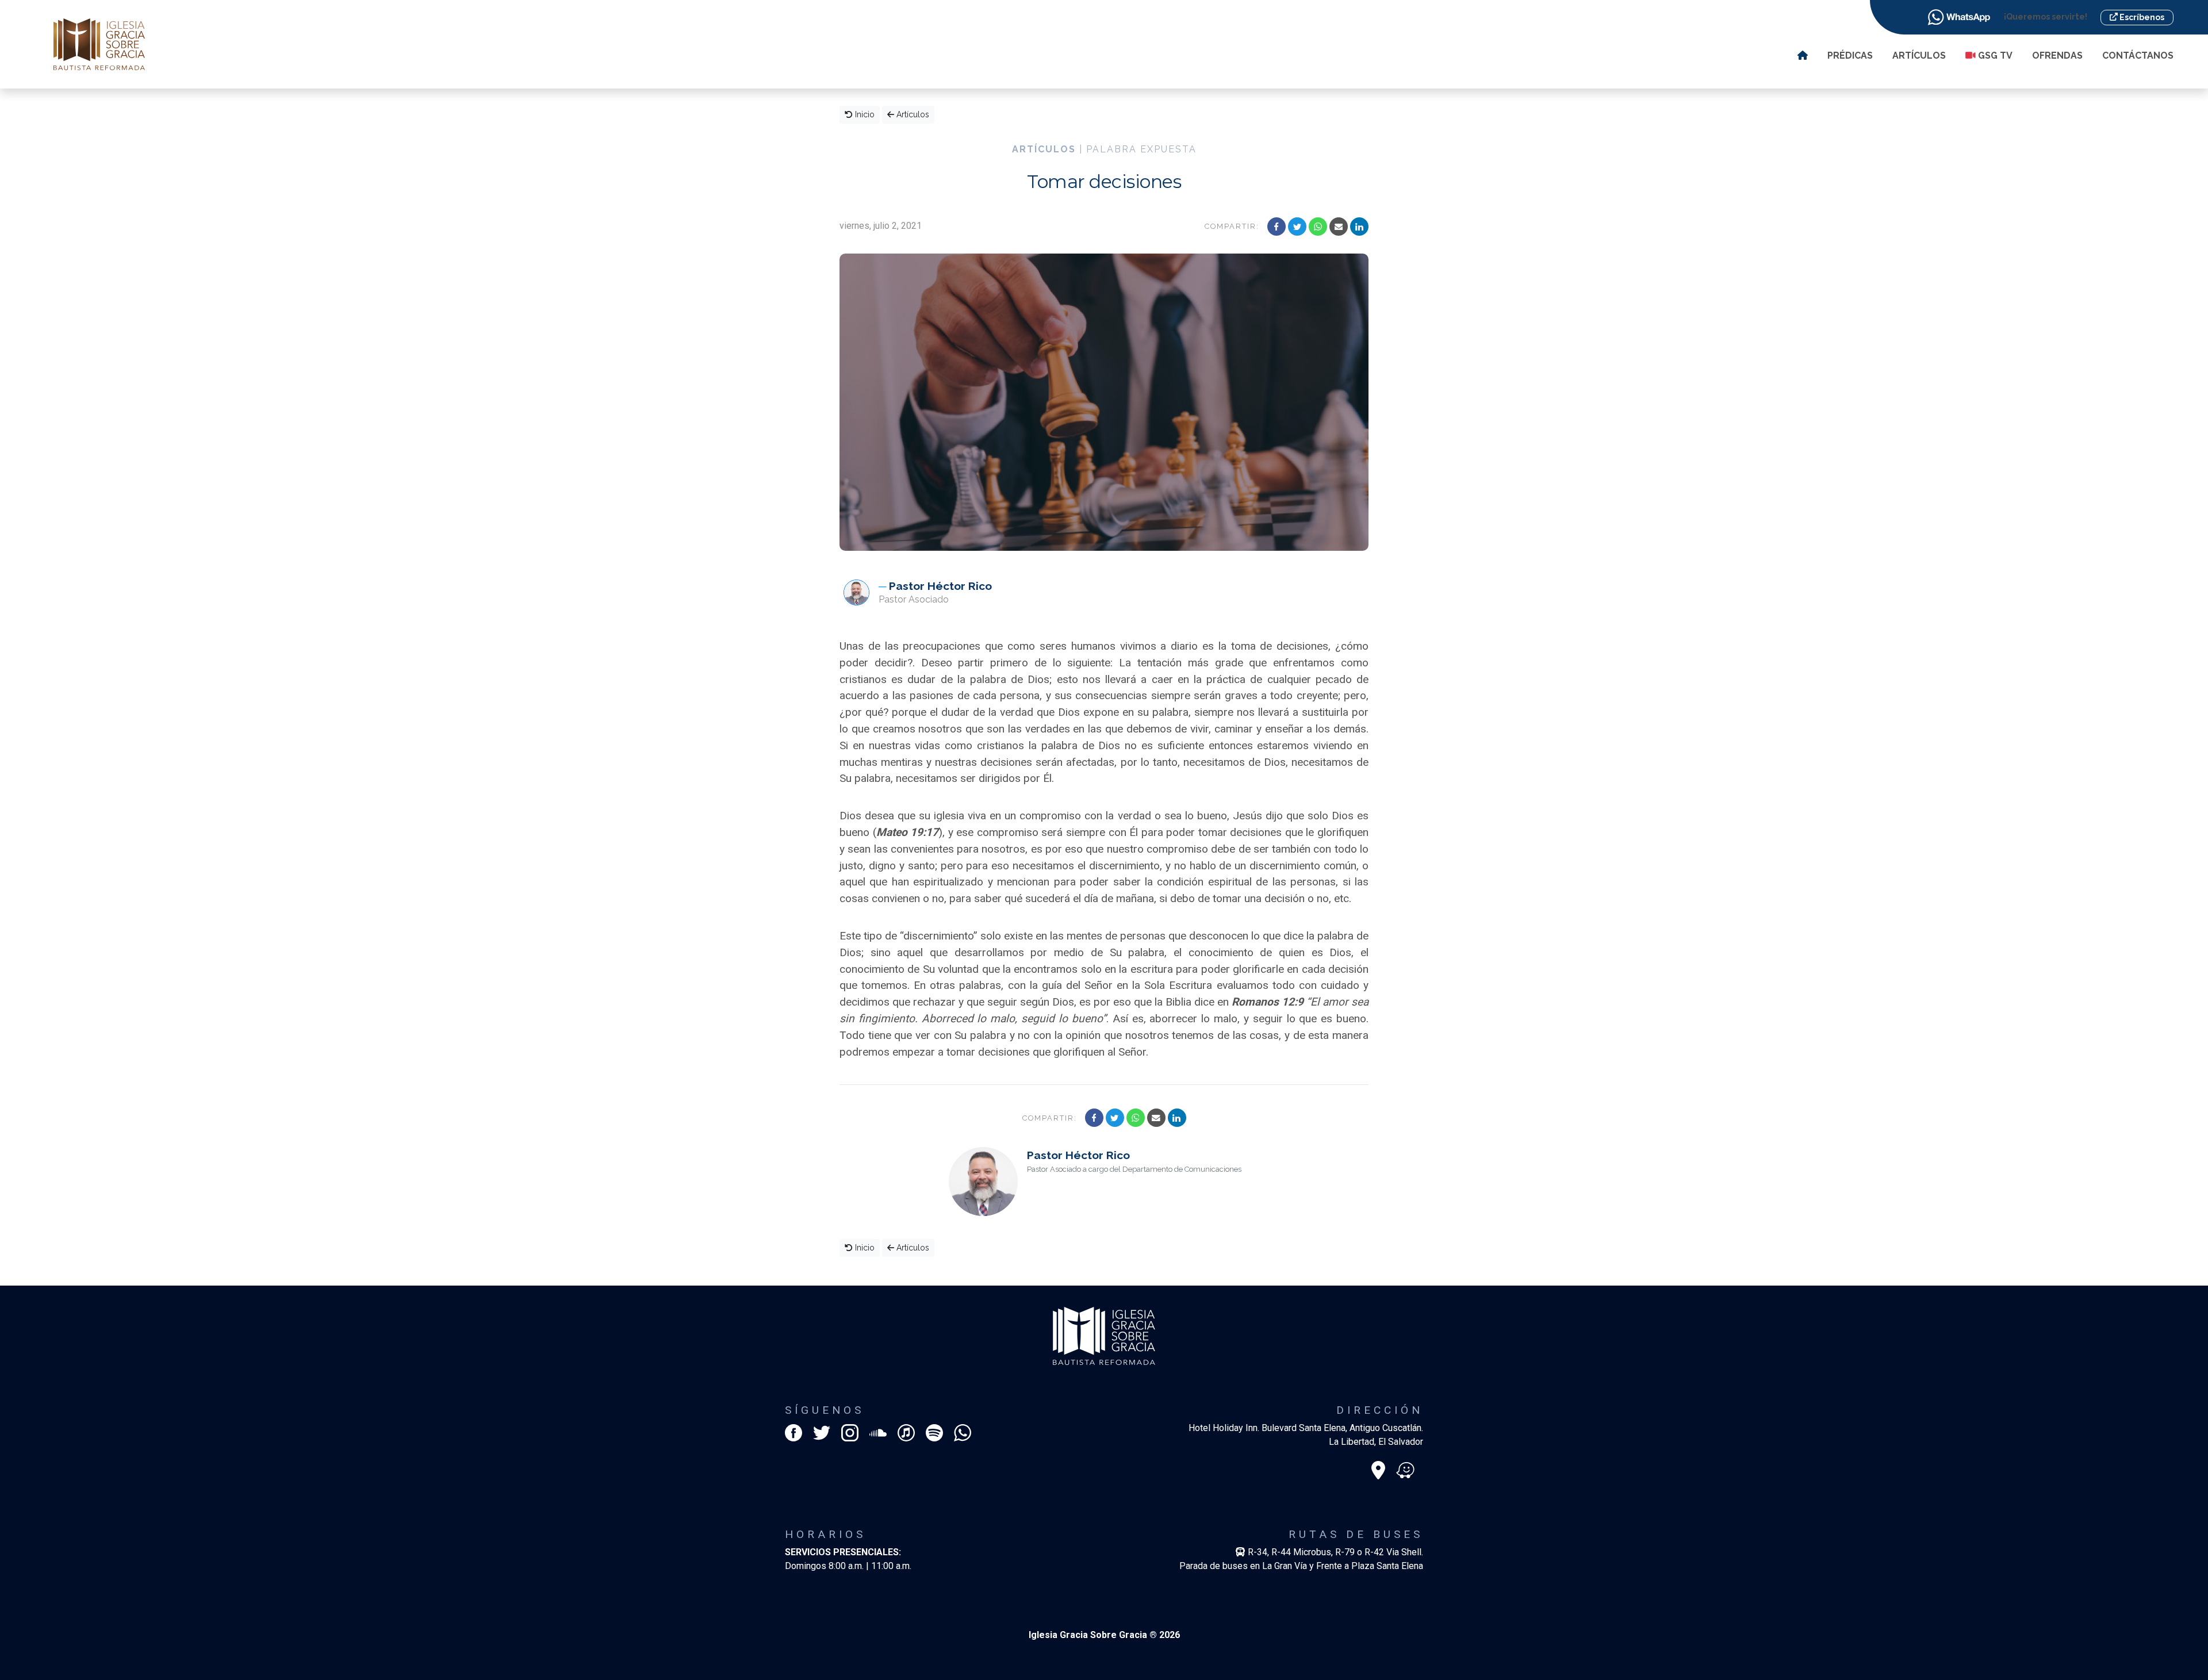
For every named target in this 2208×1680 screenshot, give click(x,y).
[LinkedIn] (1359, 227)
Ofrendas (2057, 55)
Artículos (1919, 55)
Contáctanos (2138, 55)
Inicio (864, 114)
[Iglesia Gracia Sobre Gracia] (99, 43)
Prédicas (1850, 55)
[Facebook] (1276, 227)
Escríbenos (2141, 17)
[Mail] (1339, 227)
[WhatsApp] (1318, 227)
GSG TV (1994, 55)
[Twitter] (1297, 227)
